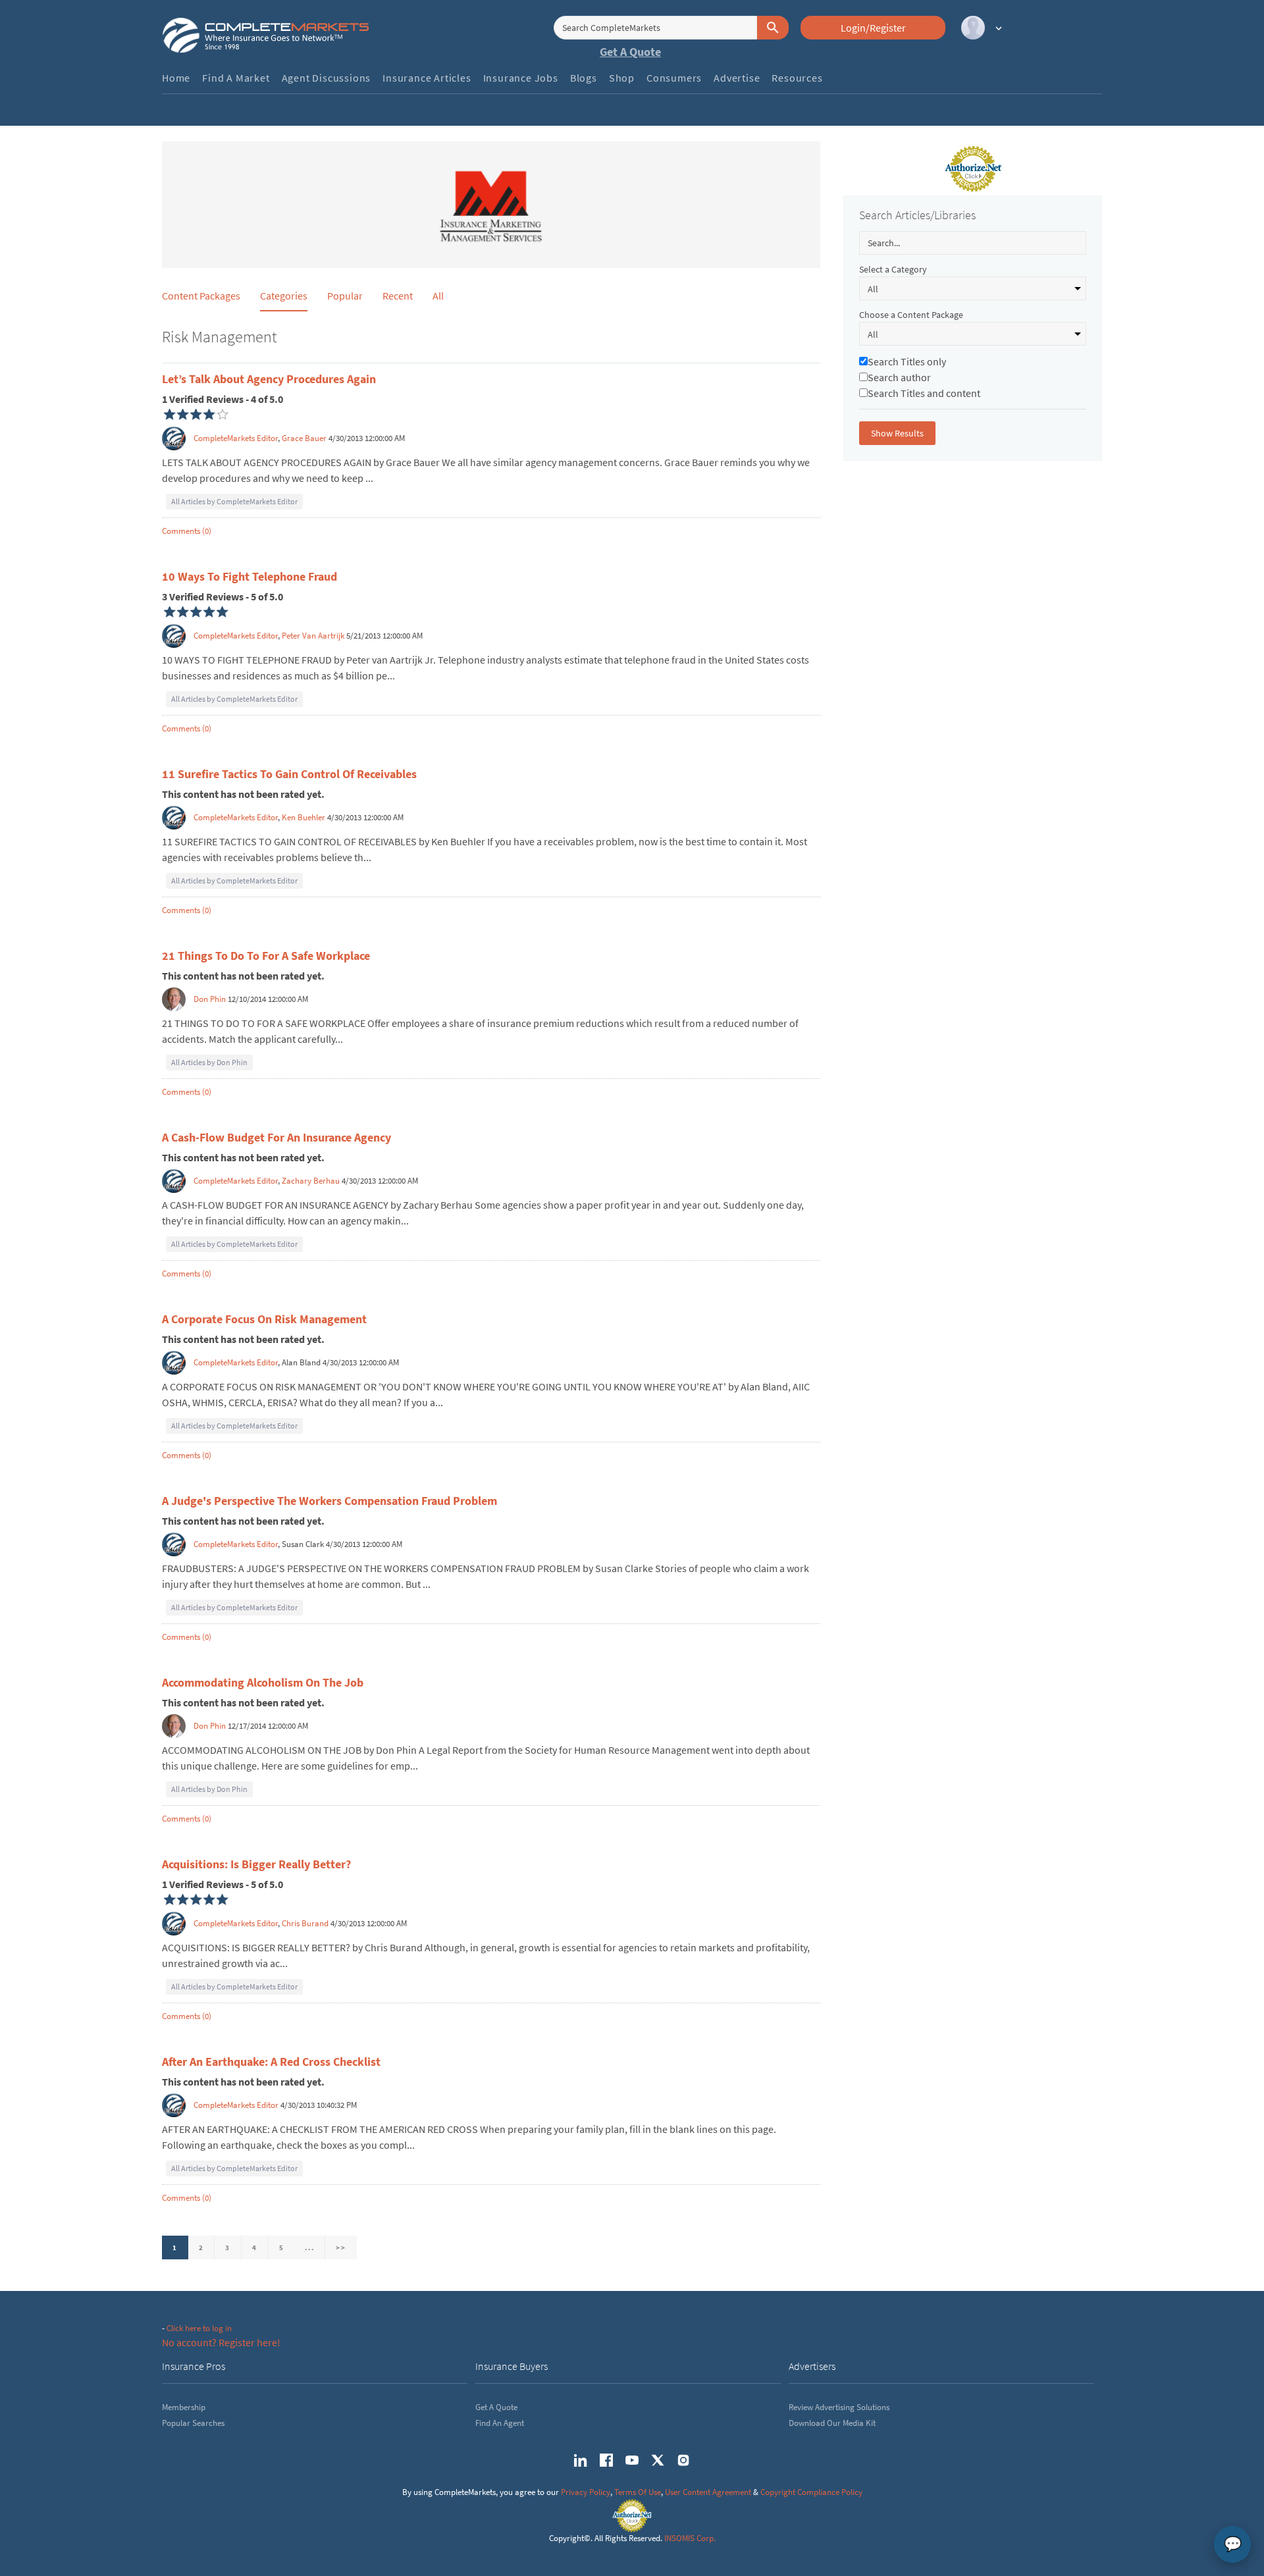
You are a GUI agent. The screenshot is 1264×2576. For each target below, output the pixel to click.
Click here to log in (199, 2328)
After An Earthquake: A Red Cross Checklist (271, 2062)
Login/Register (873, 28)
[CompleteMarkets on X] (658, 2460)
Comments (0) (187, 531)
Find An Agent (500, 2423)
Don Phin (210, 999)
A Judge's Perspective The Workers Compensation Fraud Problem (329, 1501)
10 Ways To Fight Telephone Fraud (250, 576)
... (309, 2247)
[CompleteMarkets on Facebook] (606, 2460)
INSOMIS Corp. (690, 2538)
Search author (899, 377)
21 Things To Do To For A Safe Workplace (266, 956)
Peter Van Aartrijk (313, 636)
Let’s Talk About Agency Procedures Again (269, 379)
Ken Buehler (303, 817)
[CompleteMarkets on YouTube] (632, 2460)
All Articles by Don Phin (209, 1062)
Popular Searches (193, 2423)
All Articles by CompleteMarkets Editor (234, 501)
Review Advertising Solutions (839, 2407)
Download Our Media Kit (832, 2423)
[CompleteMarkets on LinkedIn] (581, 2460)
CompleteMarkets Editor (236, 438)
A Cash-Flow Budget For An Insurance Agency (276, 1137)
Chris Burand (305, 1923)
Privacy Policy (586, 2492)
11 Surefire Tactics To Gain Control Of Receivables (289, 774)
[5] (170, 612)
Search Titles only (907, 361)
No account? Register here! (221, 2342)
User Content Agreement (708, 2492)
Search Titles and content (924, 393)
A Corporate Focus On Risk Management (264, 1319)
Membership (184, 2407)
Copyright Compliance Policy (811, 2492)
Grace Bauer (304, 438)
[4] (170, 415)
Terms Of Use (638, 2492)
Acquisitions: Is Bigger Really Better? (256, 1864)
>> (341, 2247)
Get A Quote (630, 52)
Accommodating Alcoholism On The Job (263, 1682)
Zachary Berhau (311, 1181)
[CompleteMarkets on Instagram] (683, 2460)
